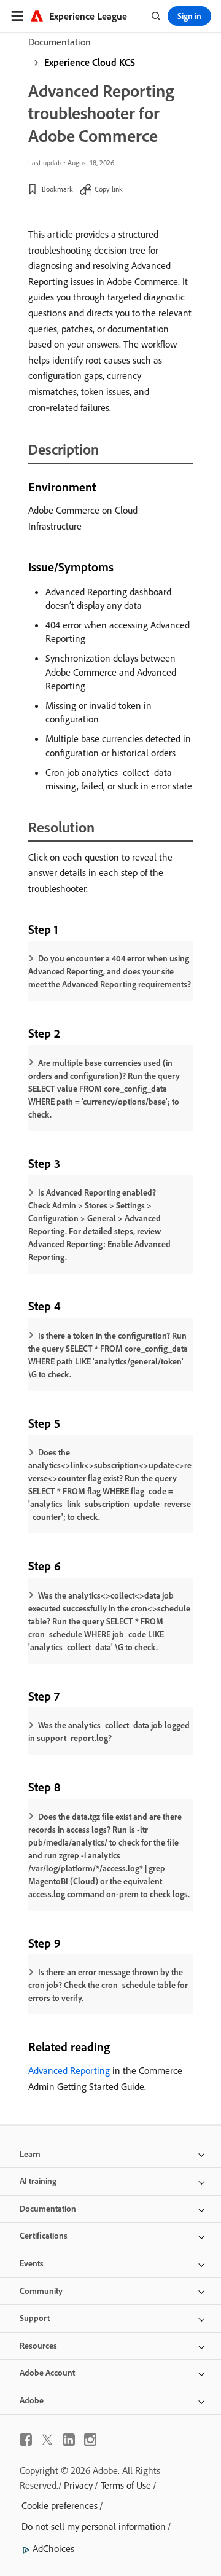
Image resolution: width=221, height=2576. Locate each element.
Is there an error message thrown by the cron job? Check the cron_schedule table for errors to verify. (108, 1985)
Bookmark (57, 189)
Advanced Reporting (69, 2070)
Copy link (109, 189)
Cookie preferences (60, 2505)
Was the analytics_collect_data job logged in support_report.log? (109, 1732)
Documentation (60, 42)
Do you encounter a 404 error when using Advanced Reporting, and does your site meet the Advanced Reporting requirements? (110, 971)
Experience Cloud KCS (90, 62)
